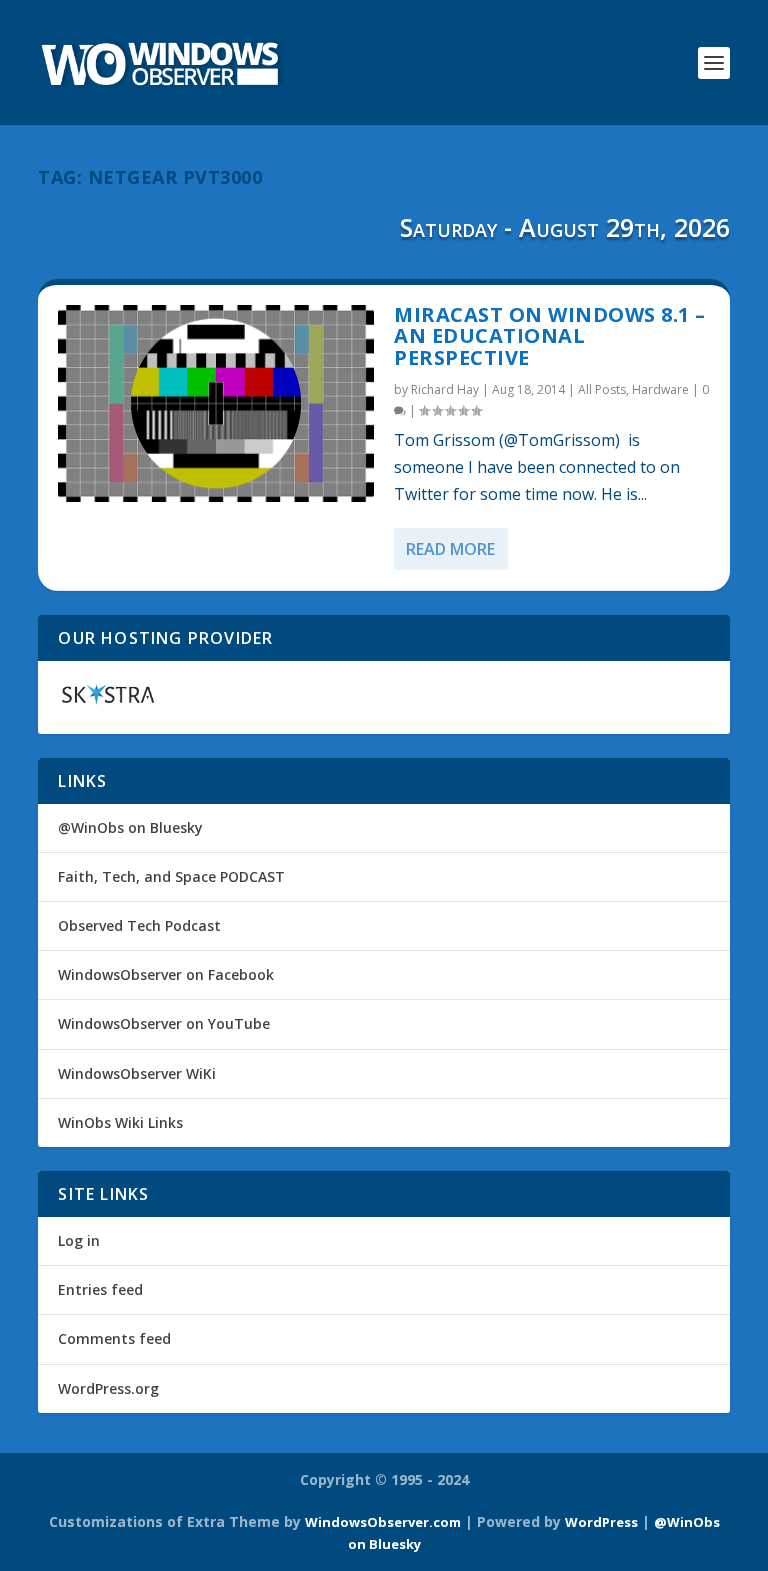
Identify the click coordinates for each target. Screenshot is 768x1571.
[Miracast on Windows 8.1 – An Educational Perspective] (216, 403)
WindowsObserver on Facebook (166, 974)
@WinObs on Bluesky (130, 827)
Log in (79, 1240)
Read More (450, 549)
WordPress (601, 1522)
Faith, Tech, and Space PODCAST (171, 876)
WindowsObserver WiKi (137, 1073)
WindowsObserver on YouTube (164, 1023)
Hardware (660, 389)
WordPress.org (108, 1388)
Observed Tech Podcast (139, 925)
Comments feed (114, 1338)
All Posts (602, 389)
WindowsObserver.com (383, 1522)
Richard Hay (445, 389)
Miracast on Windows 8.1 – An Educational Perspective (550, 336)
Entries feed (100, 1289)
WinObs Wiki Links (120, 1122)
